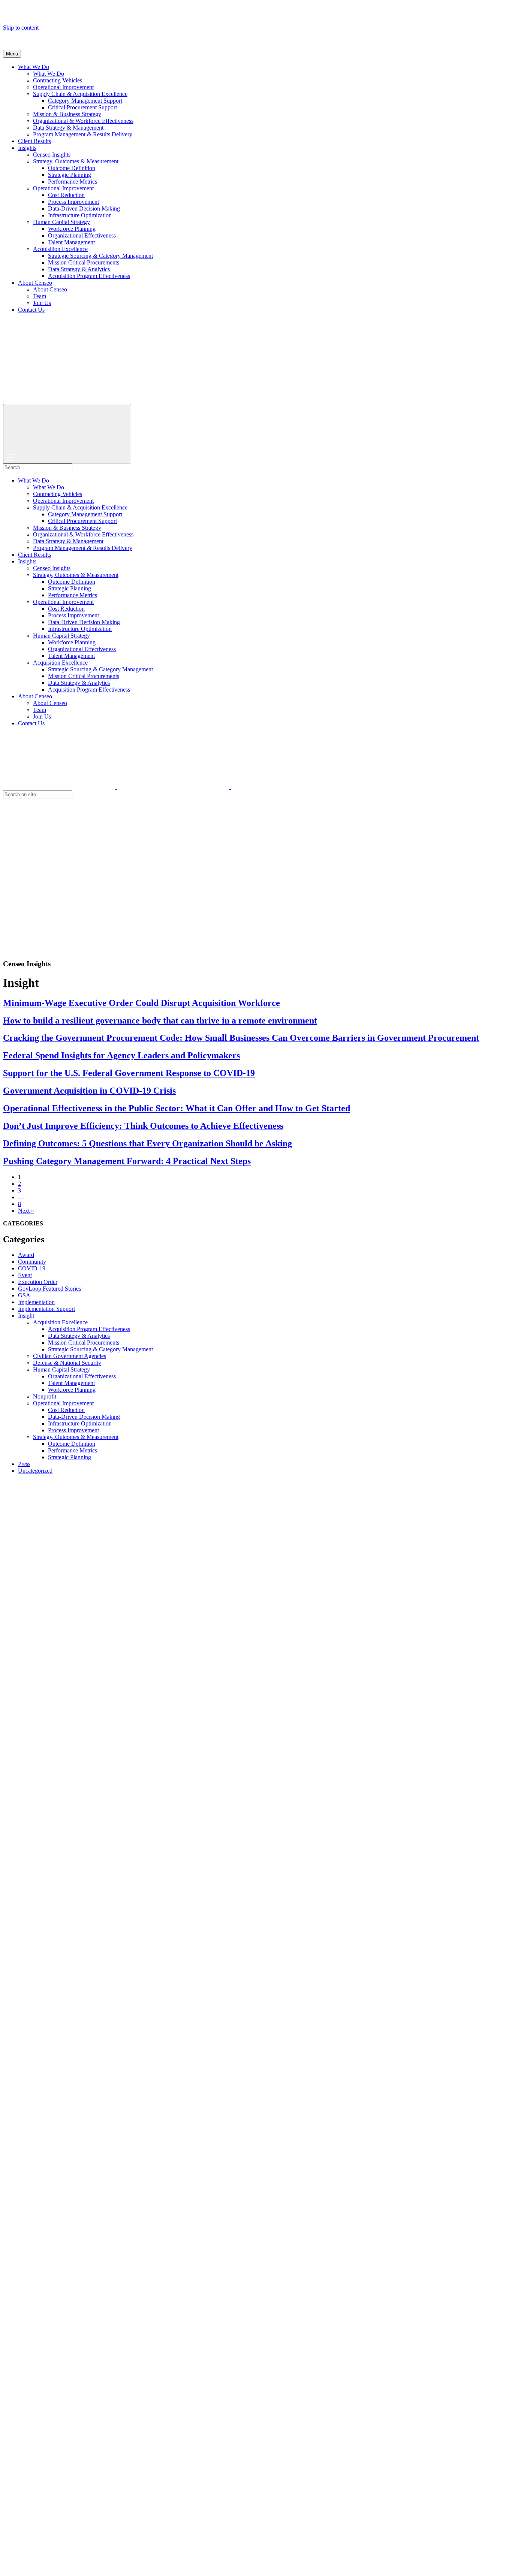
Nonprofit (45, 1396)
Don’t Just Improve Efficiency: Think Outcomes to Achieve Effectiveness (143, 1126)
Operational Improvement (63, 87)
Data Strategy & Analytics (79, 269)
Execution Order (38, 1282)
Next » (26, 1211)
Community (32, 1262)
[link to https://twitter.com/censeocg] (60, 787)
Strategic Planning (70, 175)
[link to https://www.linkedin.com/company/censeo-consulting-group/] (287, 787)
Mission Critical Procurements (84, 262)
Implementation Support (46, 1309)
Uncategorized (35, 1471)
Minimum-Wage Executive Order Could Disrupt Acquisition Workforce (141, 1003)
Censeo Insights (52, 155)
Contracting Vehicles (58, 80)
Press (24, 1464)
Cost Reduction (66, 195)
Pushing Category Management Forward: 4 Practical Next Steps (127, 1161)
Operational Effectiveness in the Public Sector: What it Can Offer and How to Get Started (177, 1108)
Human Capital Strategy (61, 222)
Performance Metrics (73, 182)
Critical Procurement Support (82, 107)
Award (26, 1255)
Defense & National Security (67, 1363)
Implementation (36, 1302)
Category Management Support (85, 101)
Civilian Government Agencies (70, 1356)
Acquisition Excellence (60, 249)
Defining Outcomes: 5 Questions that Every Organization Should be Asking (147, 1143)
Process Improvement (73, 202)
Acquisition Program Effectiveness (89, 276)
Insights (27, 148)
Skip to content (21, 28)
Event (25, 1275)
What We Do (34, 67)
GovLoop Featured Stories (49, 1289)
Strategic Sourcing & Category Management (100, 256)
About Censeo (35, 283)
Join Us (42, 303)
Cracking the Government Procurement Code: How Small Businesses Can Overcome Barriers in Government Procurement (241, 1038)
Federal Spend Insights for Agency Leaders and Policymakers (121, 1055)
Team (40, 296)
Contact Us (31, 310)
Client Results (34, 141)
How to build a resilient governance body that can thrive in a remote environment (160, 1021)
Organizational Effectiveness (82, 235)
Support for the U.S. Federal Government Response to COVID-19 (129, 1073)
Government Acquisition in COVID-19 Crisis (89, 1091)
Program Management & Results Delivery (83, 134)
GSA (24, 1295)
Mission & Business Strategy (67, 114)
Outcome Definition (72, 168)
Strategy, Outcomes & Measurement (76, 161)
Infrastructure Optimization (80, 215)
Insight (26, 1316)
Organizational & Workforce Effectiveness (83, 121)
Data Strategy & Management (68, 128)
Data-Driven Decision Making (84, 208)
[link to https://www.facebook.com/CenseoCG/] (174, 787)
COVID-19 (32, 1268)
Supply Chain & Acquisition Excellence (80, 94)
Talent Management (71, 242)
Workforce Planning (72, 229)
